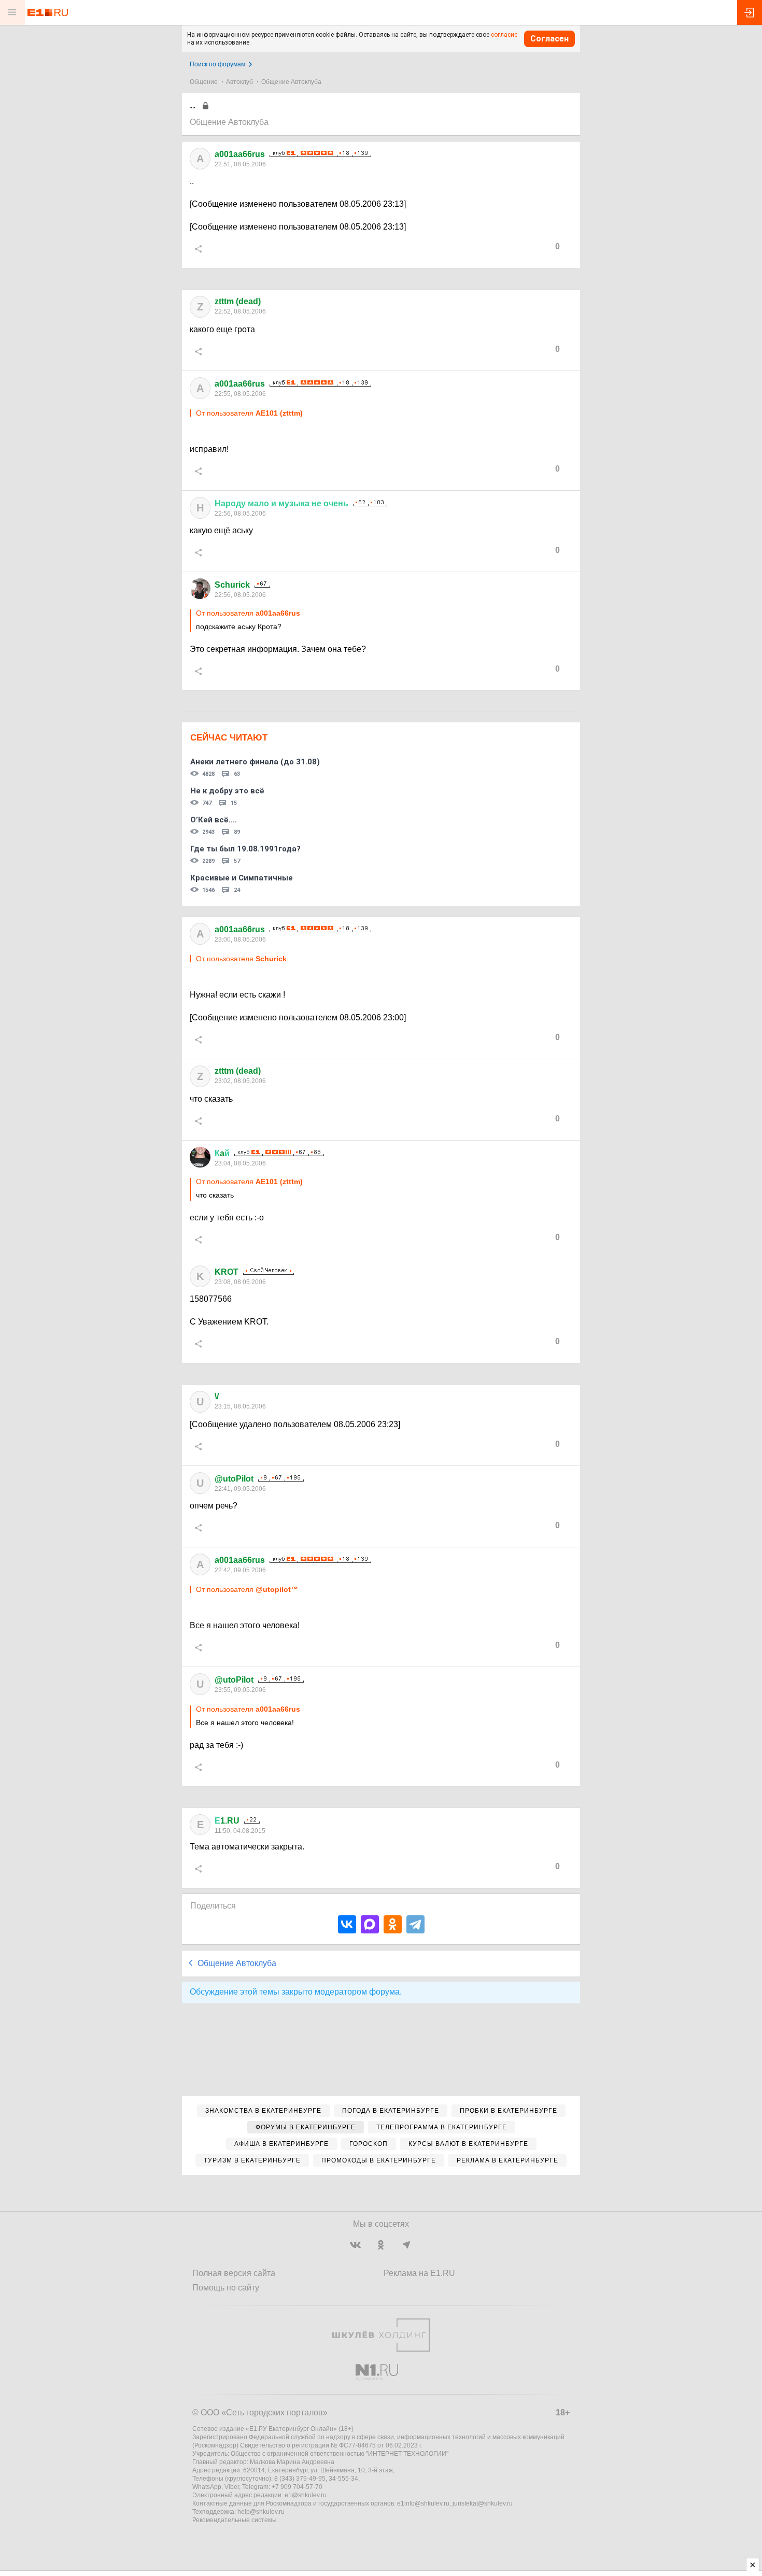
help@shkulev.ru (261, 2512)
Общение (204, 82)
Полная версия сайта (234, 2273)
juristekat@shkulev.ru (483, 2503)
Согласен (549, 39)
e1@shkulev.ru (306, 2495)
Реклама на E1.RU (419, 2273)
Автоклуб (239, 82)
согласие (504, 35)
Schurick (232, 585)
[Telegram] (415, 1924)
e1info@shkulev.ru (423, 2503)
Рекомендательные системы (235, 2520)
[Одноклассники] (393, 1924)
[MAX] (370, 1924)
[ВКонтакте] (347, 1924)
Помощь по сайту (226, 2288)
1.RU (227, 1821)
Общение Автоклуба (291, 82)
